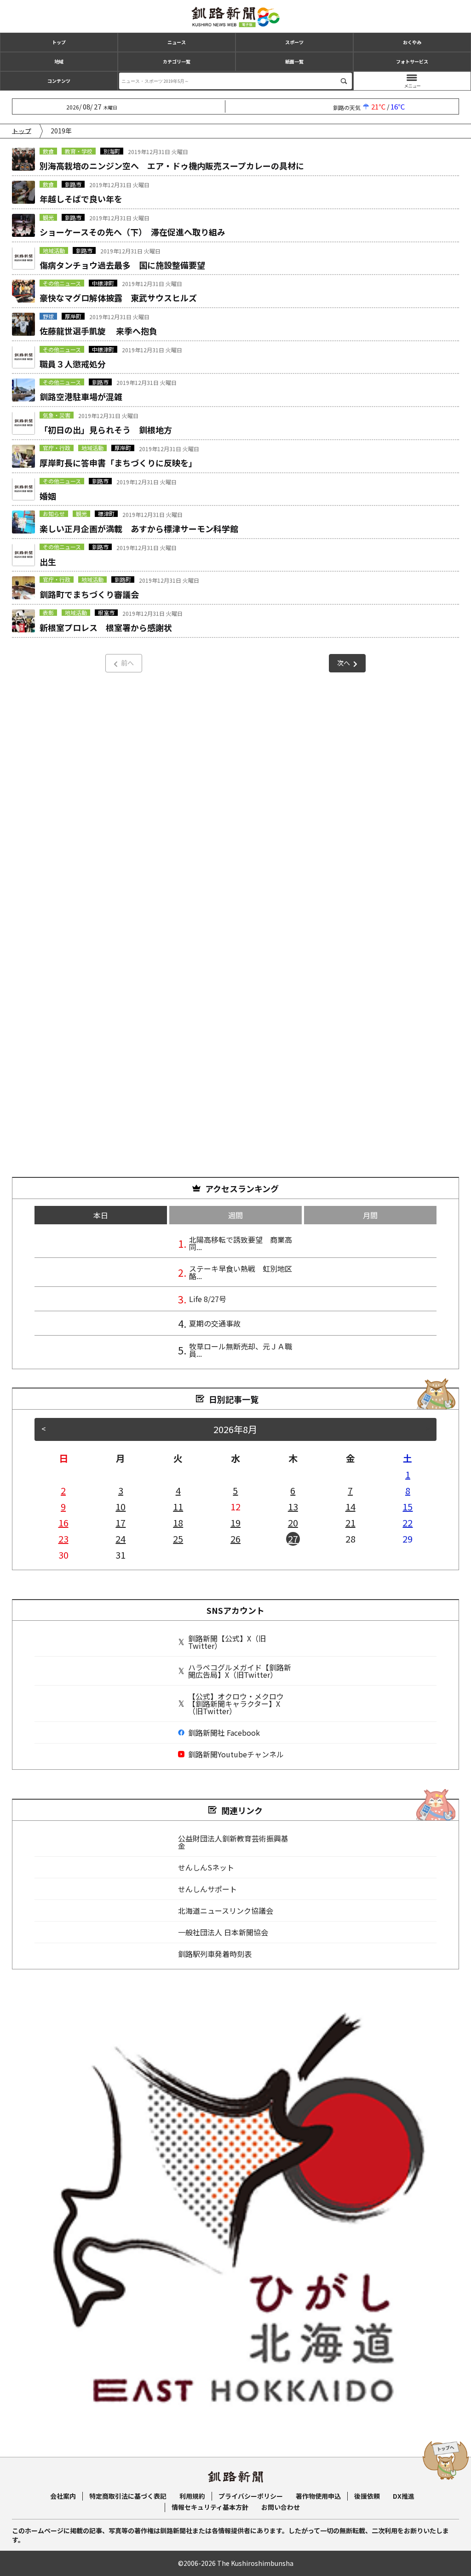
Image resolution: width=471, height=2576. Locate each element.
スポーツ (294, 42)
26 (235, 1539)
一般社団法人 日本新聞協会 (223, 1932)
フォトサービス (412, 61)
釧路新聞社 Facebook (224, 1733)
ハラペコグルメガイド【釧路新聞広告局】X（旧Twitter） (240, 1671)
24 (121, 1539)
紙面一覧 (294, 61)
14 (350, 1506)
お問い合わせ (281, 2507)
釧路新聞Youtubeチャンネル (236, 1754)
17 (121, 1523)
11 (178, 1506)
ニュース (177, 42)
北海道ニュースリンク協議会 (226, 1910)
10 (121, 1506)
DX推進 (404, 2496)
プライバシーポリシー (251, 2496)
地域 (59, 61)
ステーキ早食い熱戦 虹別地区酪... (241, 1272)
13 (293, 1506)
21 (350, 1523)
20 (293, 1523)
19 (235, 1523)
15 (408, 1506)
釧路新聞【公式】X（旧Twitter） (227, 1642)
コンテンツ (59, 81)
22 (408, 1523)
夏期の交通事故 (215, 1323)
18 (178, 1523)
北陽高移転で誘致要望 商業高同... (241, 1243)
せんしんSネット (206, 1867)
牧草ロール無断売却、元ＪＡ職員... (241, 1350)
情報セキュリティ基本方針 (210, 2507)
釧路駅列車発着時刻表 (215, 1954)
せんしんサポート (207, 1889)
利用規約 (192, 2496)
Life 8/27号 (208, 1299)
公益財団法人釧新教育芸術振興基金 (233, 1842)
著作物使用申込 (318, 2496)
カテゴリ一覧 (177, 61)
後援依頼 (367, 2496)
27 (293, 1539)
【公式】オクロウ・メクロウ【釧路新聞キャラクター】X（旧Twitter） (236, 1704)
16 (63, 1523)
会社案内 (63, 2496)
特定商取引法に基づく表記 (128, 2496)
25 (178, 1539)
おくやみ (412, 42)
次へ (344, 663)
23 (63, 1539)
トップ (59, 42)
